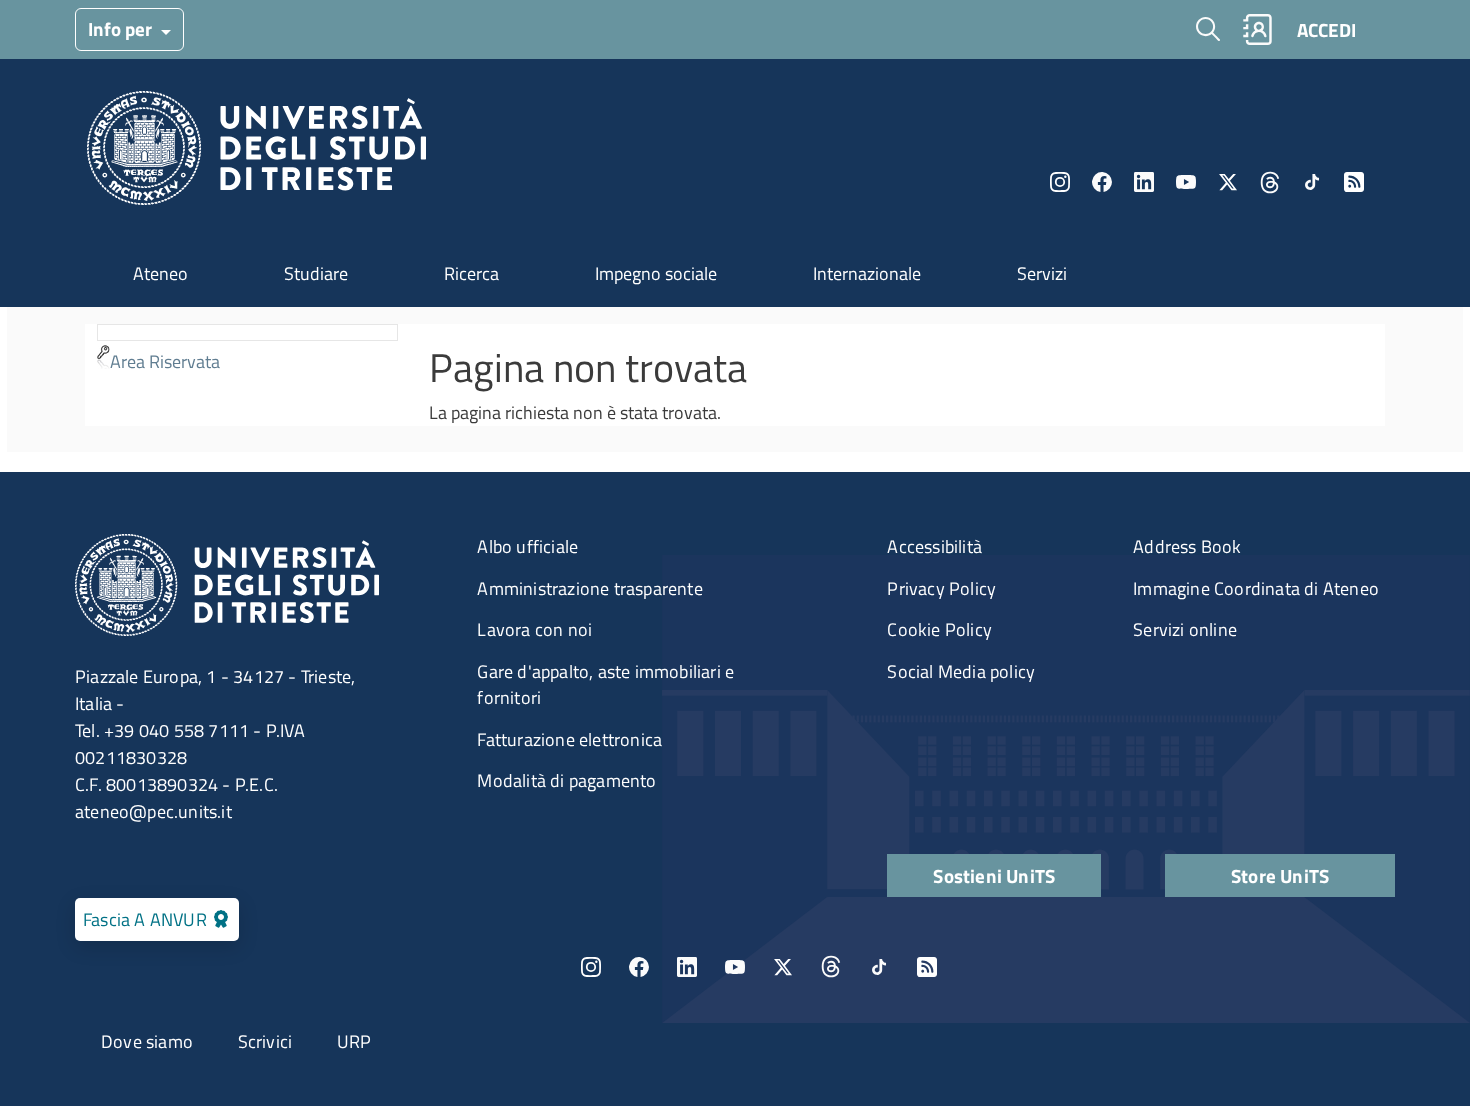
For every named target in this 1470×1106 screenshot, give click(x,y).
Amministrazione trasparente (589, 588)
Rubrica (1257, 29)
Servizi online (1185, 629)
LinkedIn (1144, 182)
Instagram (1060, 182)
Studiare (316, 273)
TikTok (879, 967)
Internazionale (867, 273)
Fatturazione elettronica (569, 739)
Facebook (1102, 182)
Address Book (1187, 546)
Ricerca (471, 273)
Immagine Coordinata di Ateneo (1256, 588)
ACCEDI (1326, 29)
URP (354, 1041)
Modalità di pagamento (566, 780)
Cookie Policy (939, 629)
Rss (1354, 182)
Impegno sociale (656, 273)
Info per (122, 28)
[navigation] (247, 351)
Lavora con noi (534, 629)
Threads (1270, 182)
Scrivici (265, 1041)
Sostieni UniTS (994, 875)
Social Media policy (961, 671)
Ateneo (160, 273)
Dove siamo (147, 1041)
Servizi (1042, 273)
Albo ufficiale (527, 546)
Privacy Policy (941, 588)
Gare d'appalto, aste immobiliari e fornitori (605, 684)
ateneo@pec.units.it (153, 811)
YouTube (1186, 182)
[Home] (256, 153)
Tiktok (1312, 182)
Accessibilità (934, 546)
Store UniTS (1280, 875)
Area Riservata (165, 361)
